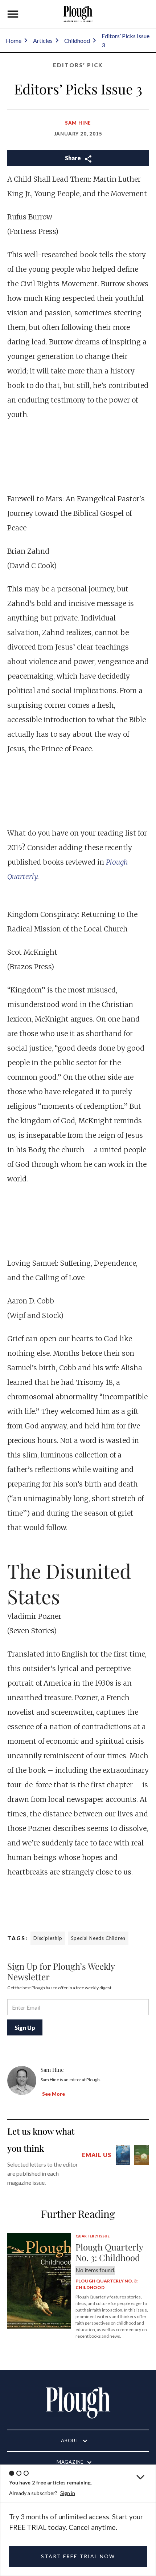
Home (14, 41)
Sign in (68, 2493)
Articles (43, 41)
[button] (13, 14)
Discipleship (48, 1938)
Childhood (77, 41)
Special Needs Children (98, 1938)
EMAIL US (97, 2155)
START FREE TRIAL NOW (78, 2556)
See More (54, 2094)
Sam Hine (78, 123)
